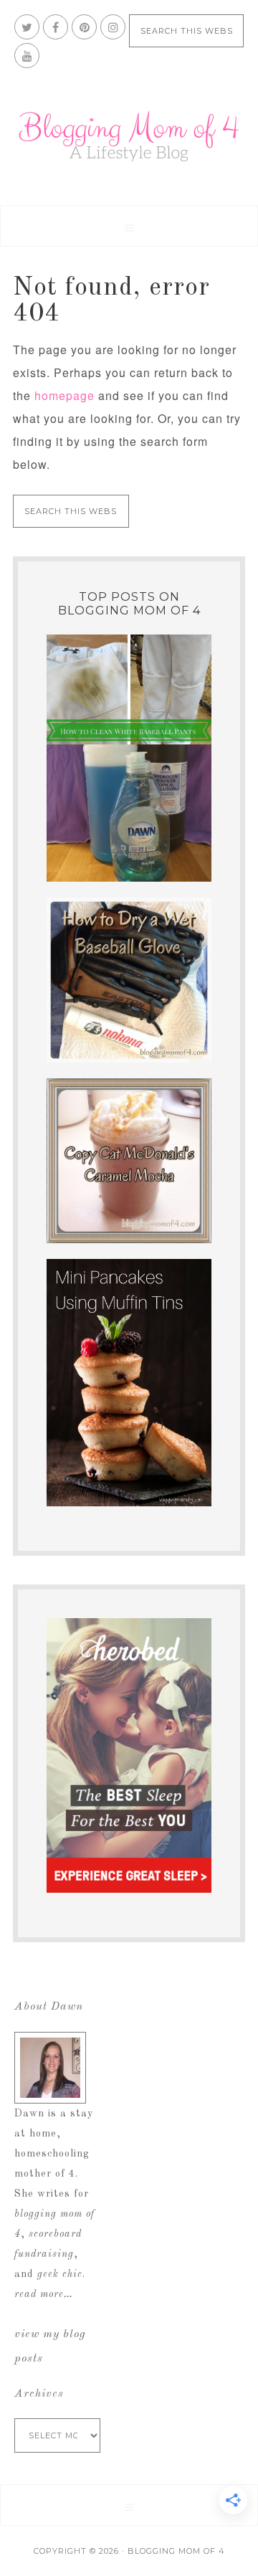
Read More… (44, 2294)
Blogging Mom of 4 (129, 136)
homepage (64, 395)
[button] (129, 226)
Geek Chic (60, 2274)
